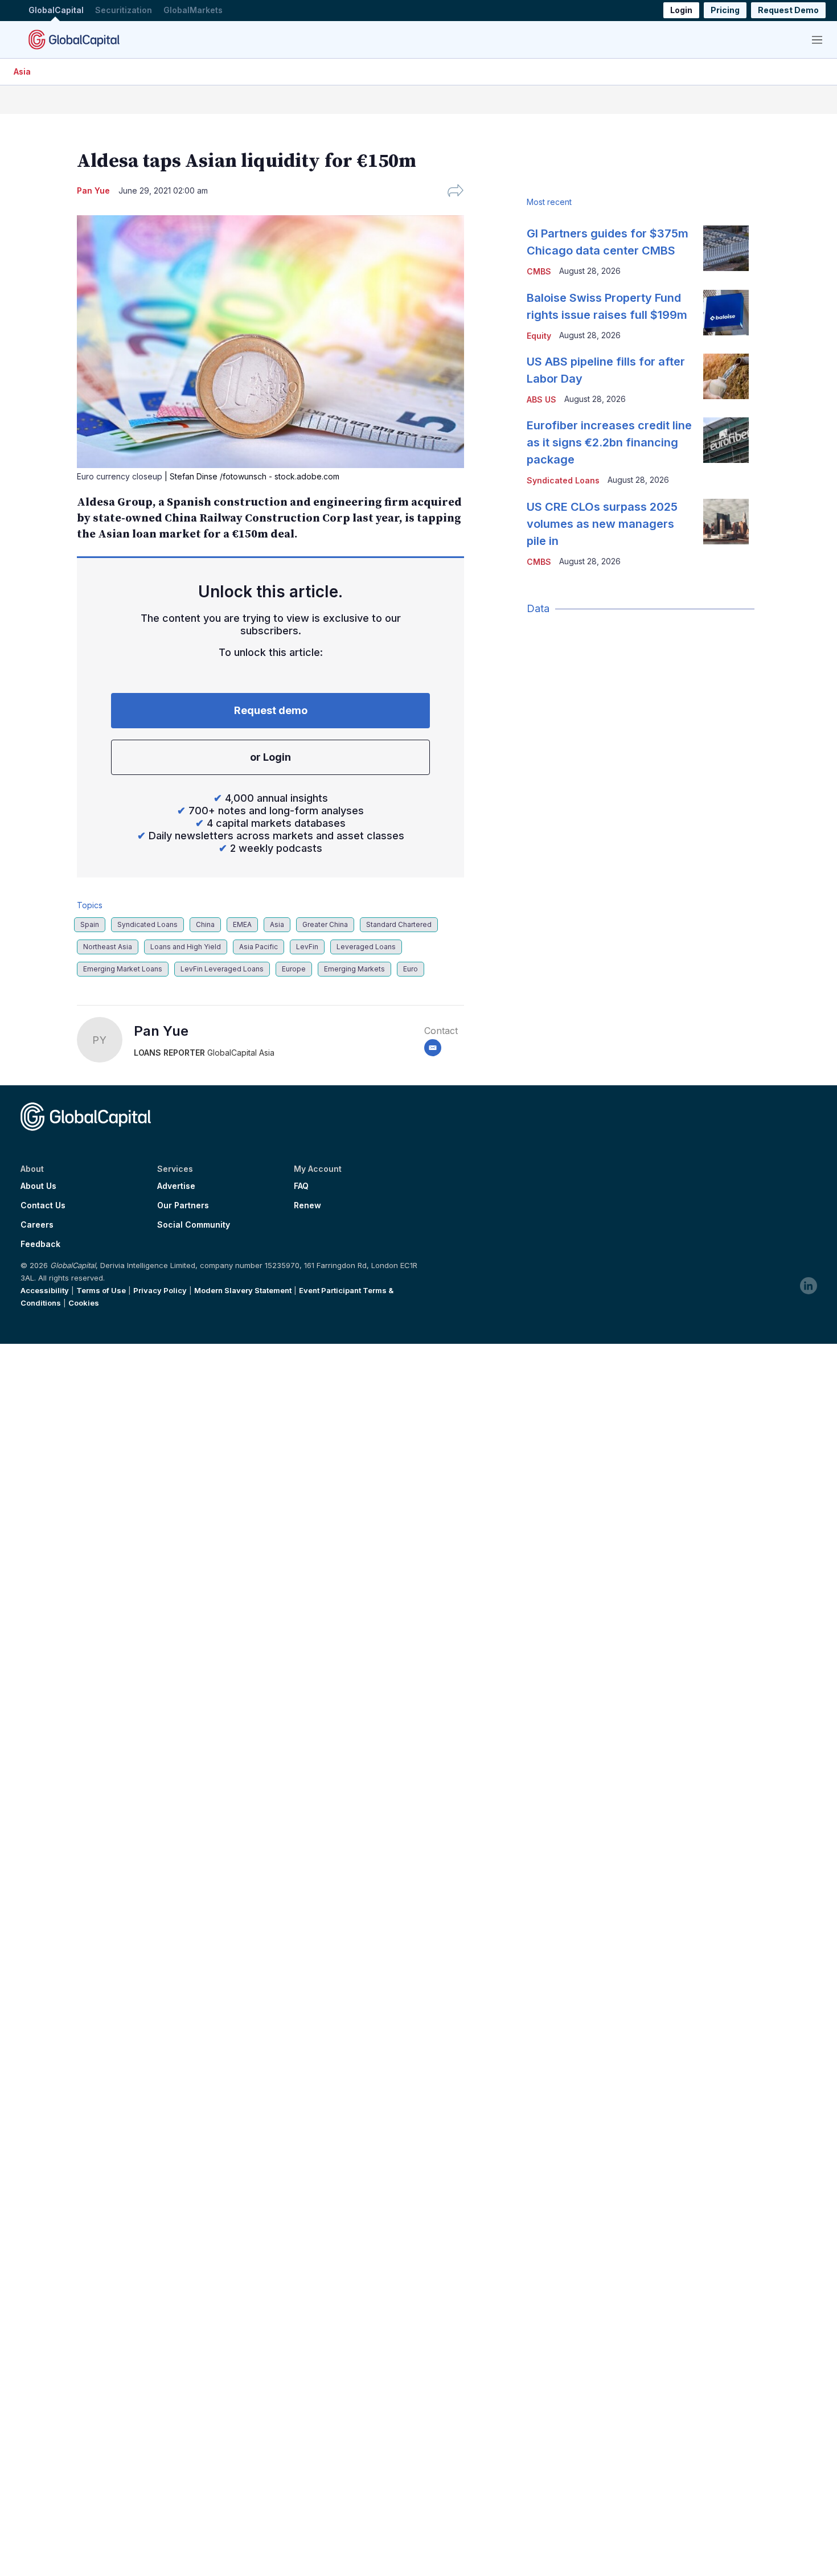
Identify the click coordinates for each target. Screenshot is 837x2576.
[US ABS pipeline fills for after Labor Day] (726, 376)
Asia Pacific (259, 947)
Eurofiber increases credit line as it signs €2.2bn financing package (609, 442)
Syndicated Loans (147, 924)
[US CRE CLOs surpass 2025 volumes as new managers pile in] (726, 522)
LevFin (307, 947)
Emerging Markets (354, 969)
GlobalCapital (56, 11)
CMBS (539, 271)
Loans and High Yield (186, 947)
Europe (294, 969)
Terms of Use (101, 1290)
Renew (307, 1205)
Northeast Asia (108, 947)
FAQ (301, 1186)
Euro (411, 969)
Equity (539, 336)
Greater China (325, 924)
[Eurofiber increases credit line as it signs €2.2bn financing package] (726, 440)
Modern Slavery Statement (243, 1290)
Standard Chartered (399, 924)
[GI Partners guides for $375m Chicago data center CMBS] (726, 248)
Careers (37, 1225)
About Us (38, 1186)
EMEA (242, 924)
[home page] (74, 39)
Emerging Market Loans (123, 969)
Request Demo (788, 11)
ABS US (541, 399)
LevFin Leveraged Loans (222, 969)
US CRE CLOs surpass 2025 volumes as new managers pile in (602, 524)
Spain (90, 924)
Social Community (194, 1225)
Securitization (124, 11)
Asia (22, 71)
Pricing (725, 11)
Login (681, 11)
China (205, 924)
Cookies (84, 1303)
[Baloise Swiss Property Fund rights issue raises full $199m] (726, 313)
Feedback (40, 1244)
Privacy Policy (160, 1290)
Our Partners (183, 1205)
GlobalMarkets (193, 11)
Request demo (271, 710)
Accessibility (45, 1290)
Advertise (176, 1186)
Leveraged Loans (366, 947)
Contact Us (43, 1205)
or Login (270, 757)
